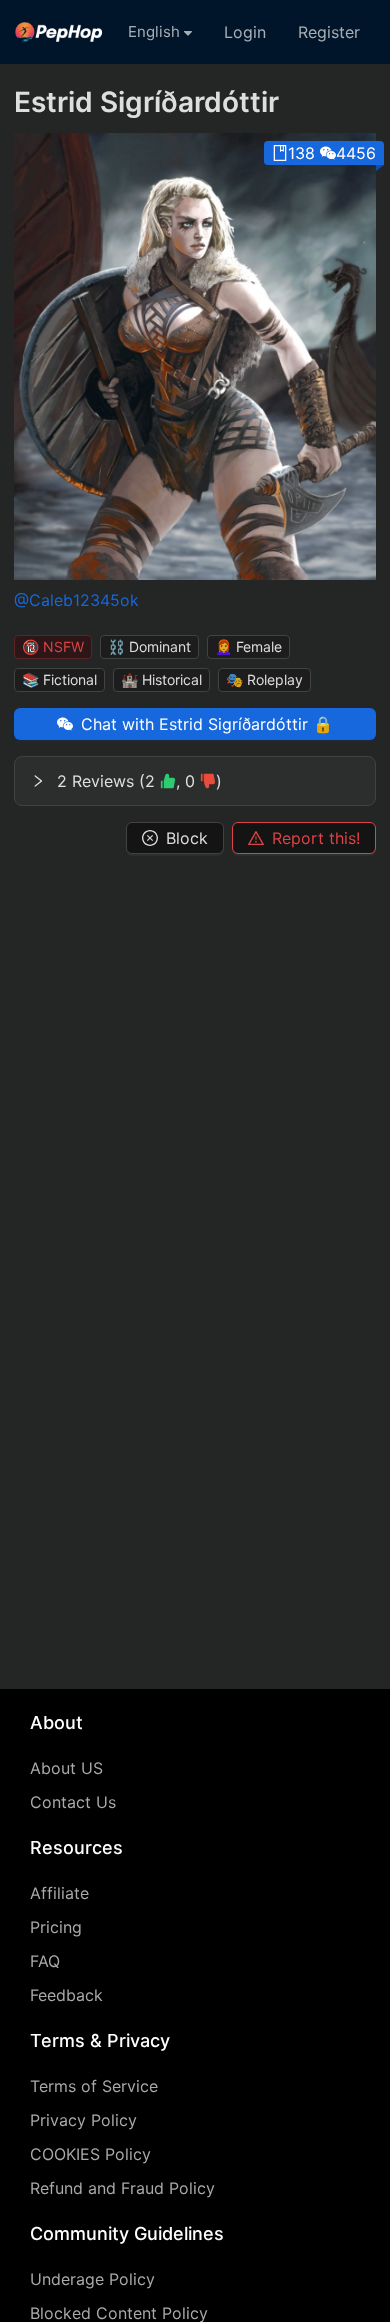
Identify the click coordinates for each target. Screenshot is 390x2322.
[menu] (195, 32)
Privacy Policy (83, 2120)
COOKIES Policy (90, 2154)
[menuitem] (59, 32)
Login (245, 32)
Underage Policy (92, 2279)
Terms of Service (94, 2086)
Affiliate (59, 1893)
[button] (195, 781)
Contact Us (73, 1802)
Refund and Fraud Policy (122, 2188)
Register (329, 32)
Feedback (66, 1995)
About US (66, 1768)
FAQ (45, 1961)
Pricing (56, 1927)
